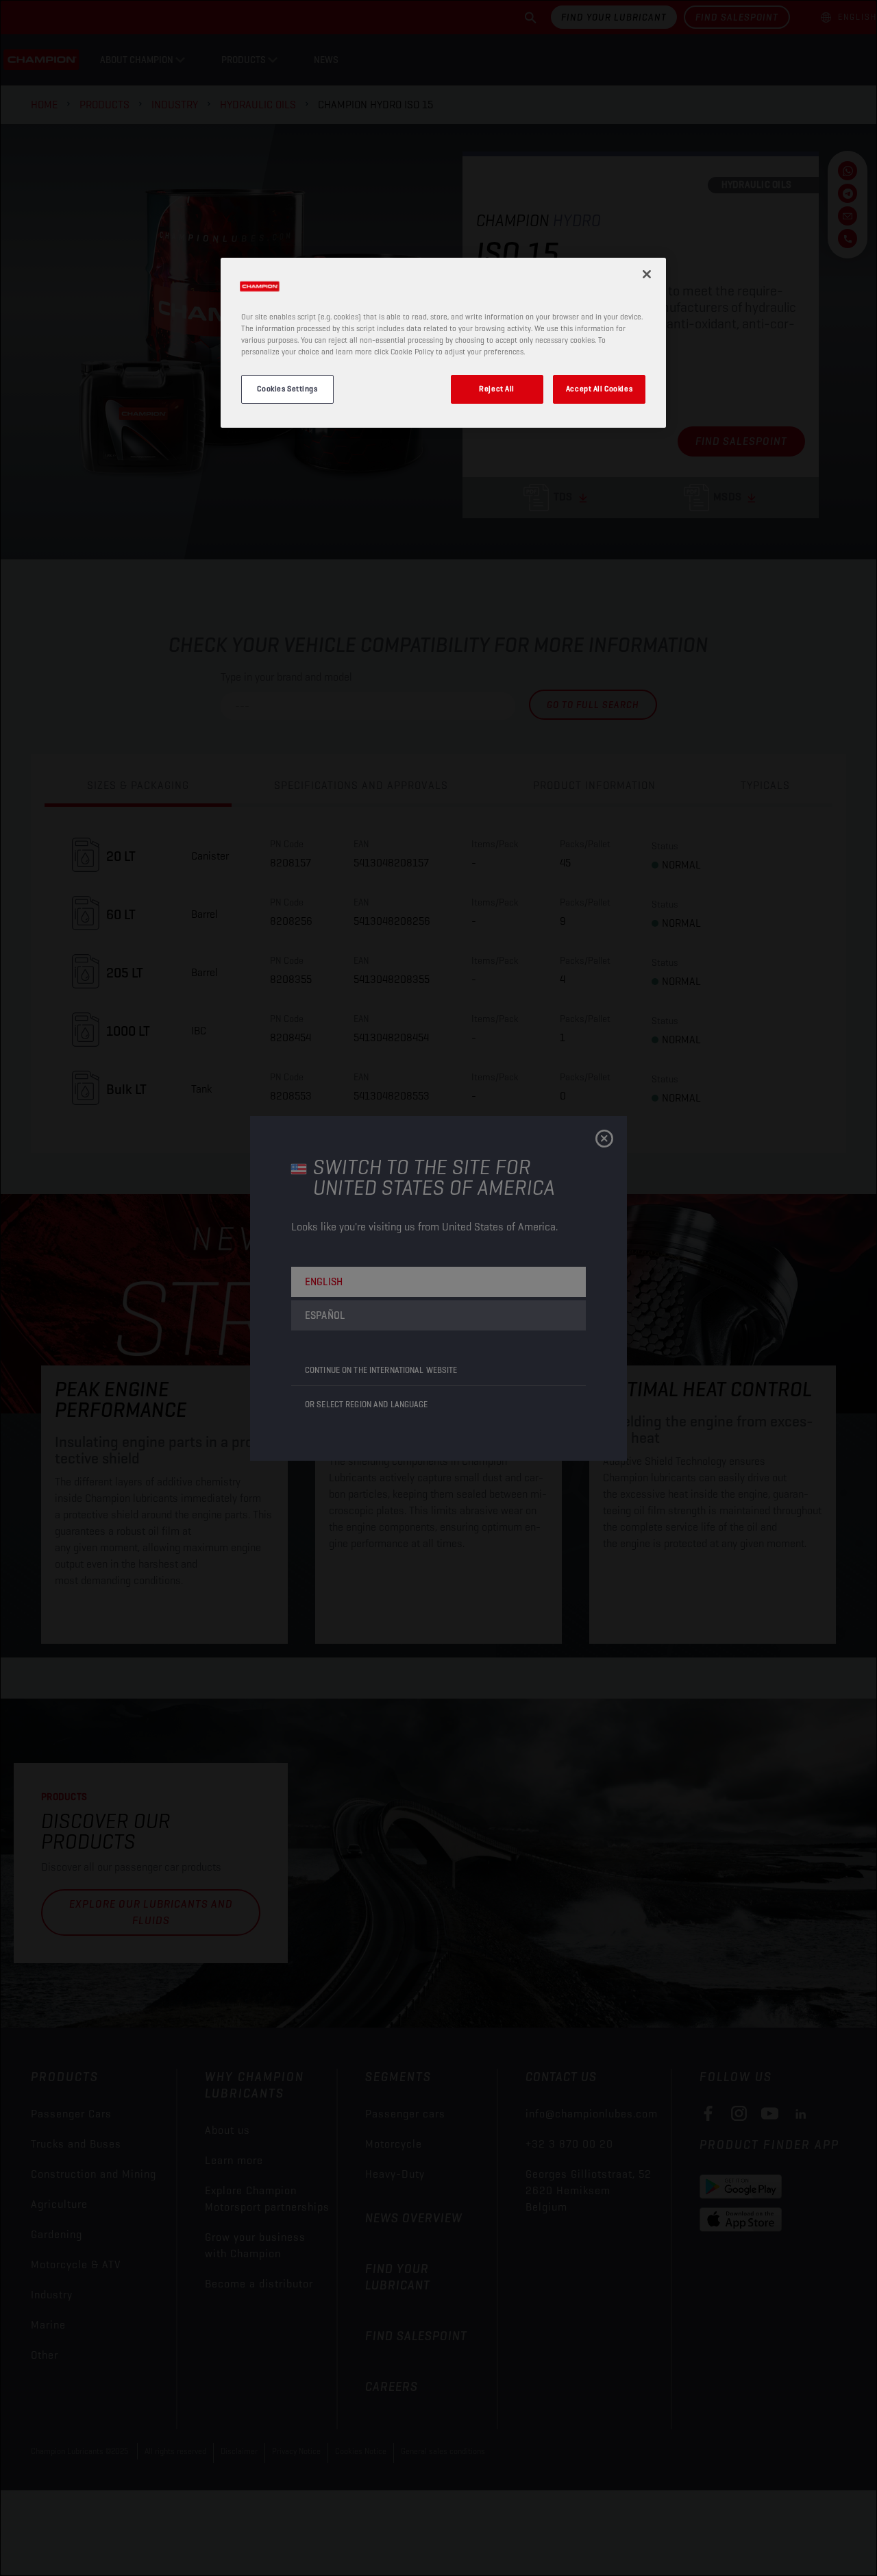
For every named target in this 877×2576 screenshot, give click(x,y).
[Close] (647, 274)
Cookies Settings (287, 389)
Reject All (497, 389)
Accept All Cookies (599, 389)
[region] (443, 343)
